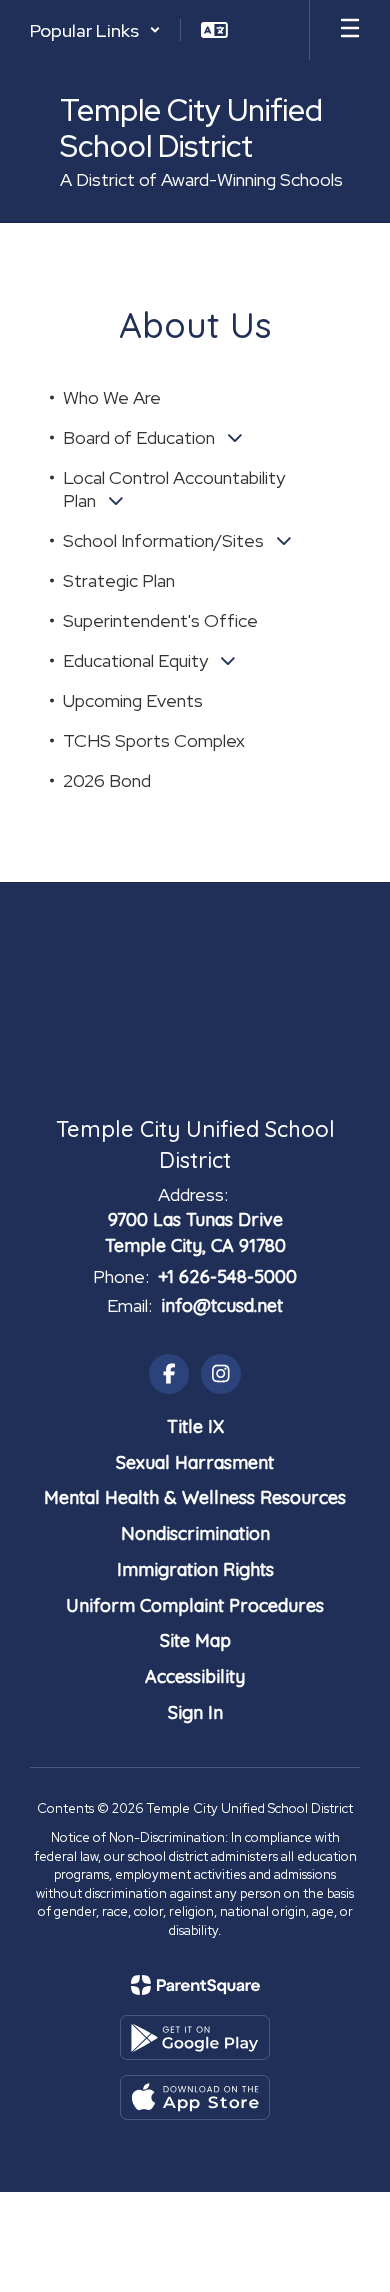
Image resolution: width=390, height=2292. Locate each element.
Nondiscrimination (195, 1533)
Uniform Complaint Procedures (195, 1605)
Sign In (195, 1712)
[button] (95, 30)
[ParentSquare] (195, 1985)
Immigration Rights (195, 1569)
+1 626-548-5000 (227, 1276)
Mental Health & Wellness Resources (195, 1497)
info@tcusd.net (222, 1305)
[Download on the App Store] (195, 2097)
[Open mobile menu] (350, 30)
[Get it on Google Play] (195, 2037)
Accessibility (195, 1676)
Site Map (195, 1640)
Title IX (195, 1426)
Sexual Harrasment (195, 1462)
